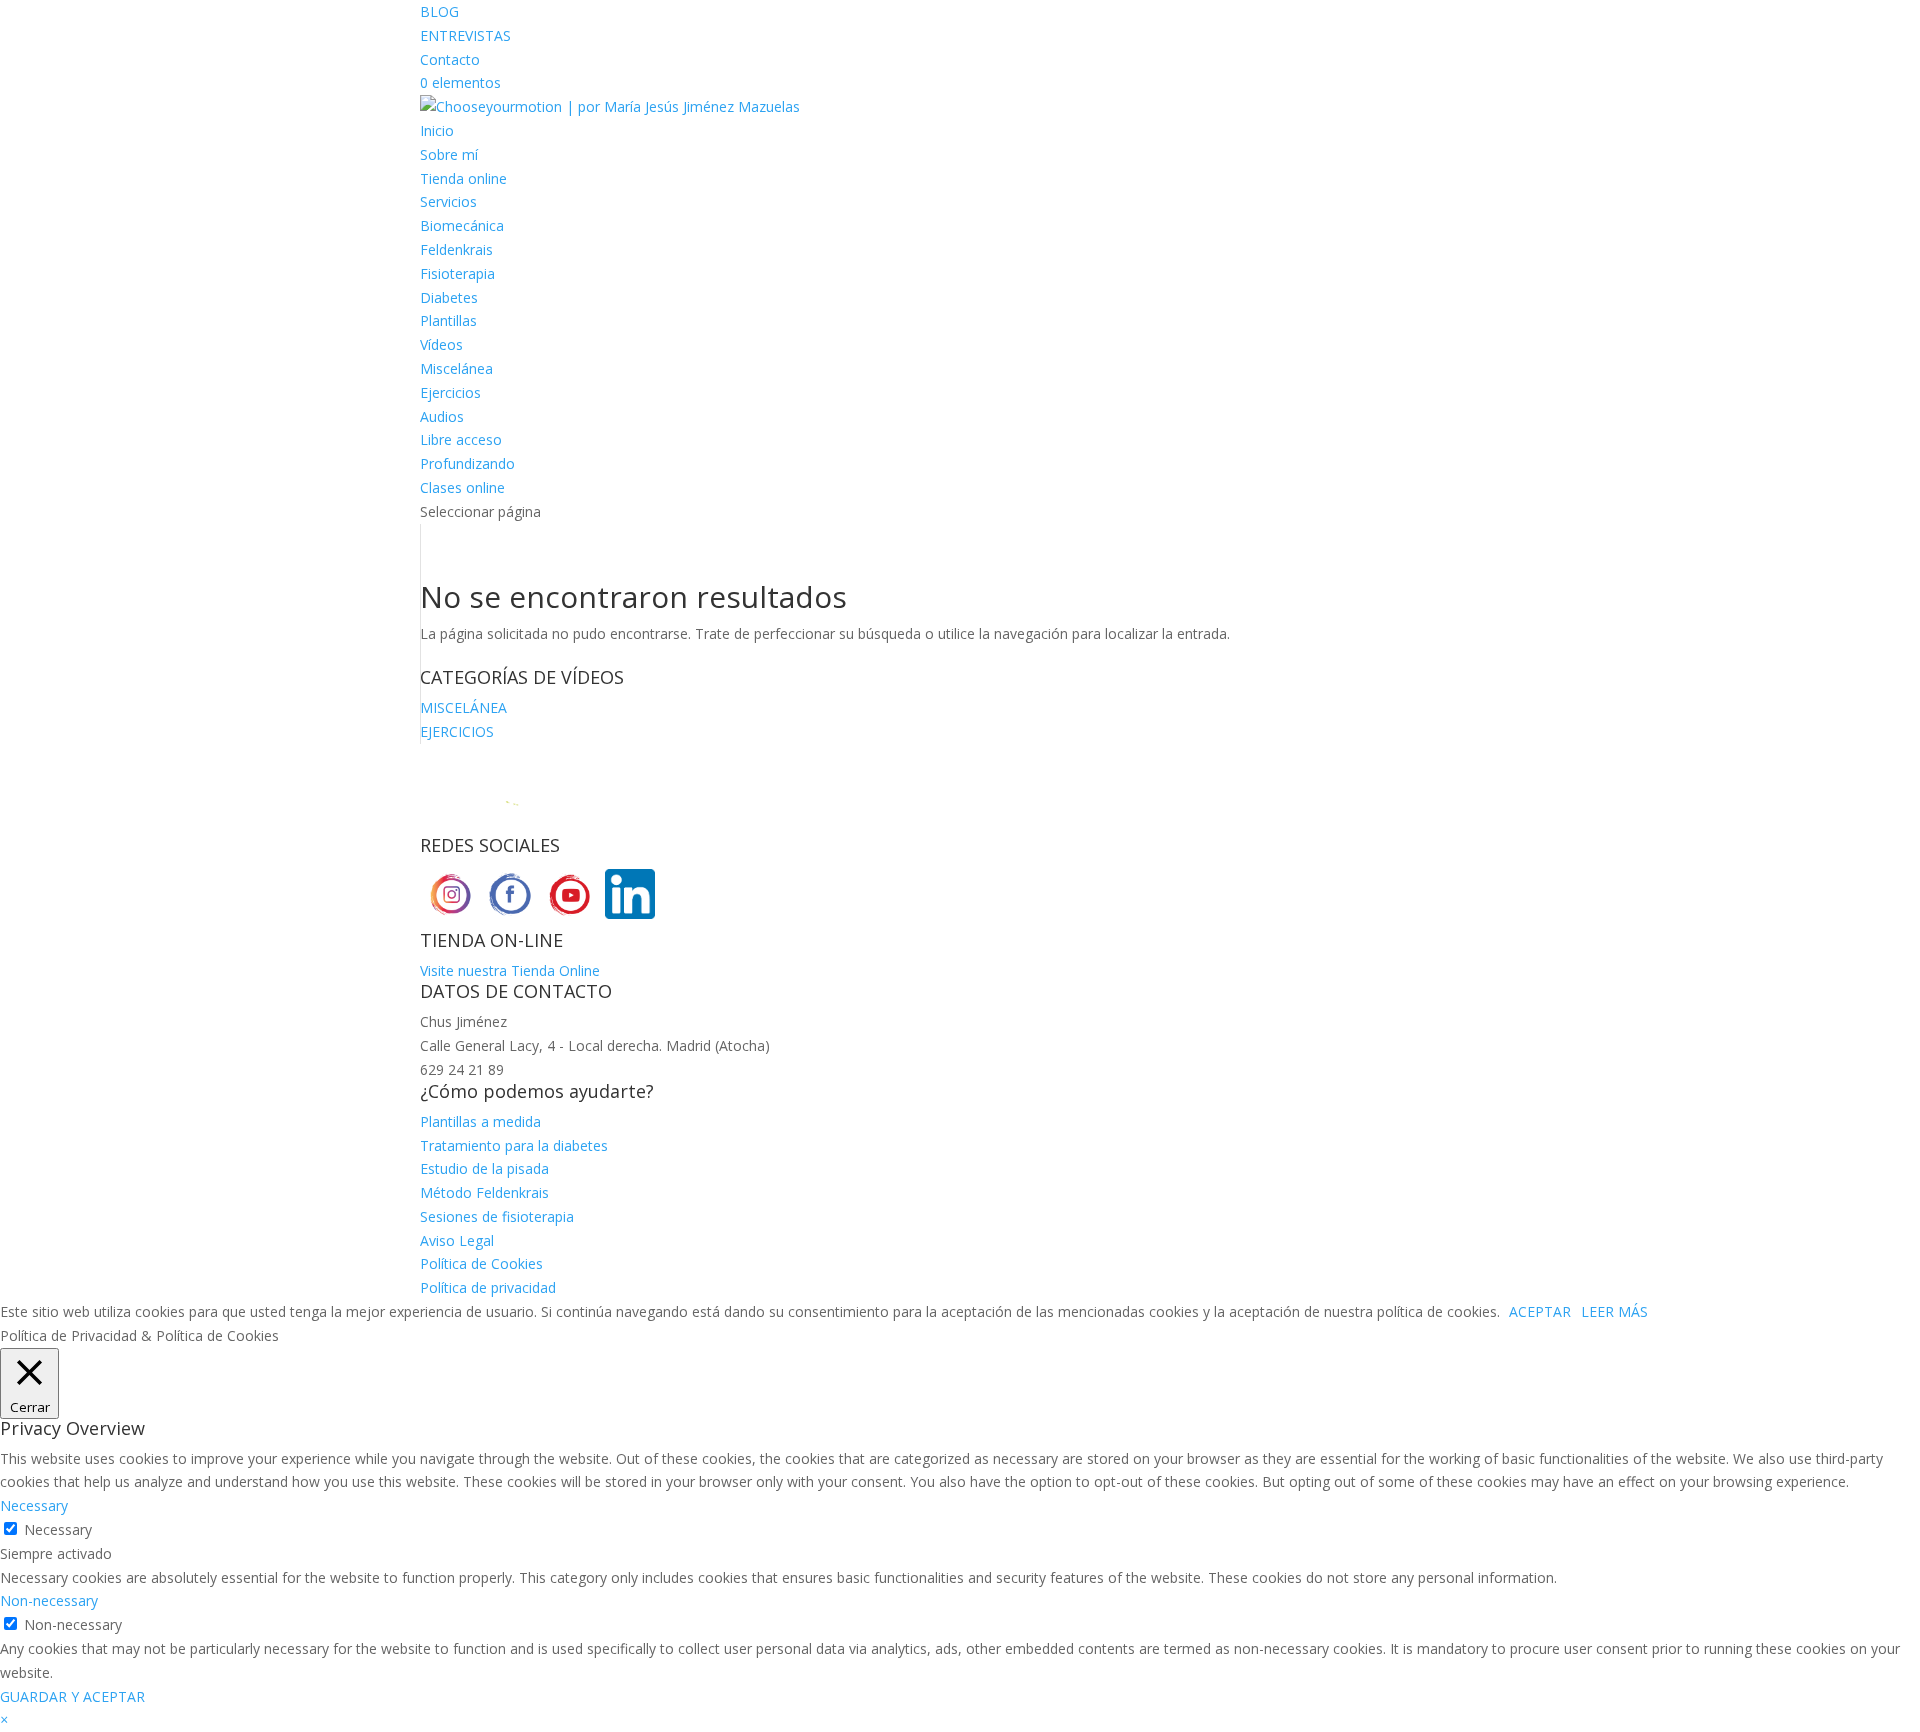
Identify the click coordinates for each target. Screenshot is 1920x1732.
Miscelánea (456, 368)
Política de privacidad (488, 1287)
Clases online (462, 487)
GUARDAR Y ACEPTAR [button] (72, 1696)
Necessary (58, 1529)
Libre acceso (461, 439)
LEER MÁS (1614, 1311)
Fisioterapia (457, 273)
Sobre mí (449, 154)
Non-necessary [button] (49, 1600)
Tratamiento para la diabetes (514, 1145)
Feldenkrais (456, 249)
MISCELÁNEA (463, 707)
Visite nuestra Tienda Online (510, 970)
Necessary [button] (34, 1505)
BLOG (439, 11)
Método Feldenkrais (484, 1192)
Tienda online (463, 178)
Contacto (450, 59)
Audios (442, 416)
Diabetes (449, 297)
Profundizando (467, 463)
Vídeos (441, 344)
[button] (4, 1719)
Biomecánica (462, 225)
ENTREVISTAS (465, 35)
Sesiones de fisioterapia (497, 1216)
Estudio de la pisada (484, 1168)
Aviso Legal (457, 1240)
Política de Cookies (481, 1263)
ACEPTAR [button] (1540, 1311)
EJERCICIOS (457, 731)
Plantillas (448, 320)
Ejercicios (450, 392)
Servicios (448, 201)
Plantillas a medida (480, 1121)
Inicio (437, 130)
